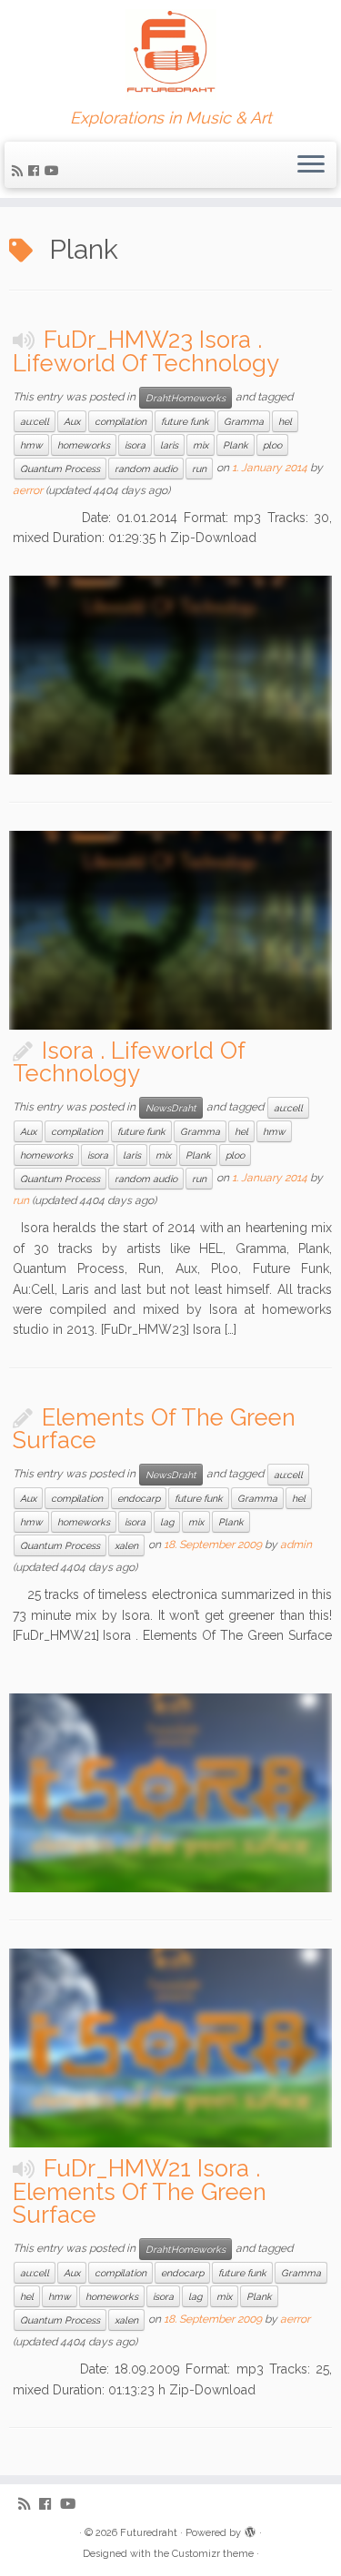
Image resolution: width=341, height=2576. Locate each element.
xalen (126, 1545)
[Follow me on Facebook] (36, 171)
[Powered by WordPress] (250, 2530)
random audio (146, 469)
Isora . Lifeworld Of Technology (129, 1062)
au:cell (35, 421)
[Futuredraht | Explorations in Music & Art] (170, 54)
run (199, 469)
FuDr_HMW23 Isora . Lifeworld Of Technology (146, 351)
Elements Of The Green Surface (154, 1429)
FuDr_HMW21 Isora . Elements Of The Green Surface (140, 2191)
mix (201, 445)
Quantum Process (60, 469)
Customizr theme (213, 2554)
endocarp (139, 1498)
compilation (120, 421)
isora (135, 445)
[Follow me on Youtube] (55, 171)
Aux (72, 421)
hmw (31, 445)
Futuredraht (149, 2533)
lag (167, 1522)
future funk (185, 421)
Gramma (244, 421)
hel (285, 421)
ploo (272, 445)
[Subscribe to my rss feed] (20, 171)
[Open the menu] (311, 165)
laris (169, 445)
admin (296, 1545)
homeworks (84, 445)
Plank (236, 445)
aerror (28, 490)
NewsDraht (171, 1108)
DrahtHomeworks (186, 398)
